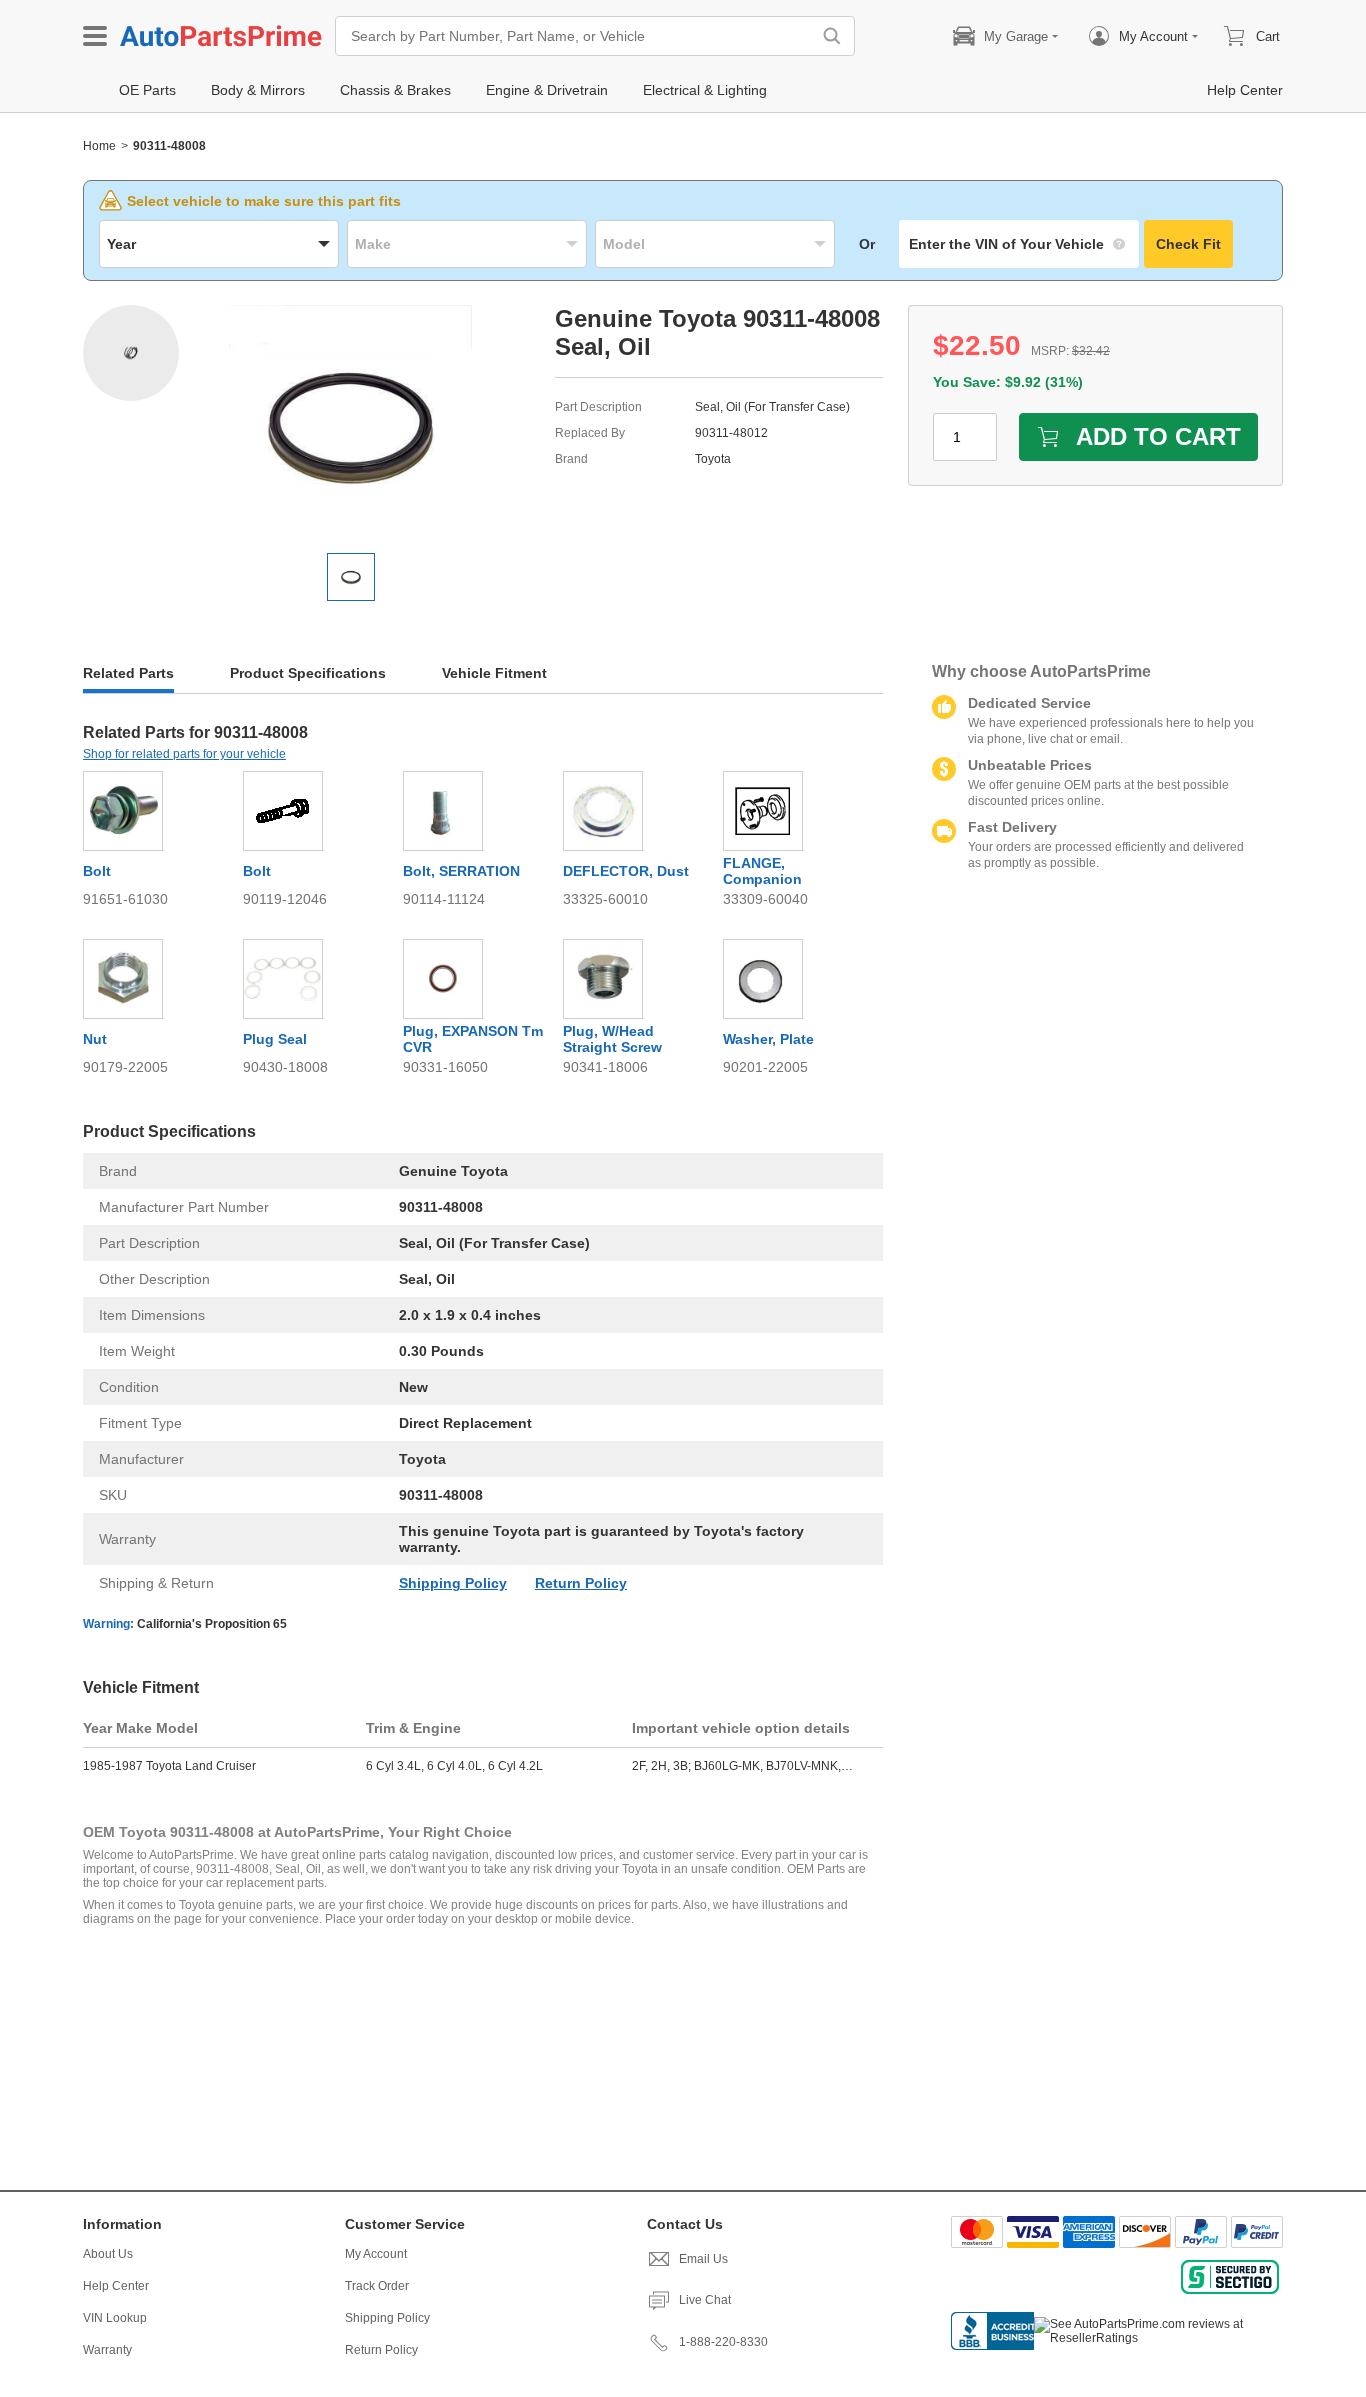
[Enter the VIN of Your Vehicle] (1019, 244)
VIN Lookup (115, 2318)
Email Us (703, 2259)
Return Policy (581, 1583)
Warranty (107, 2350)
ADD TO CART (1158, 436)
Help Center (116, 2286)
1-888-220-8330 (723, 2342)
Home (99, 146)
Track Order (377, 2286)
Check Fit (1188, 244)
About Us (108, 2254)
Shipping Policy (453, 1583)
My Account (376, 2254)
